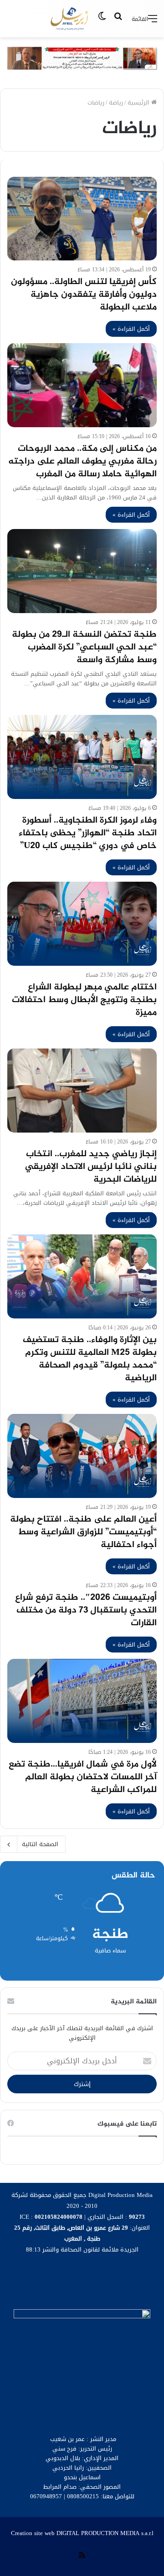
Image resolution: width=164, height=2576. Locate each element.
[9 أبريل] (70, 19)
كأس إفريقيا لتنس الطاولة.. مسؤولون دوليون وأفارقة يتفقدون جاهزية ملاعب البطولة (84, 295)
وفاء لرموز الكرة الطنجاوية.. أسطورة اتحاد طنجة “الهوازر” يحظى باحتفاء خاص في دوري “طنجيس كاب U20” (88, 833)
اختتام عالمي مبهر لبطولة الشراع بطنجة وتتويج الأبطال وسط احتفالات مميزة (84, 1000)
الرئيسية (139, 102)
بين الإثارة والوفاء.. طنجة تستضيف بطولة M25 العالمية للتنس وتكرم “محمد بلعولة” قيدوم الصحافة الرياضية (90, 1359)
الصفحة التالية (40, 1844)
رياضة (116, 102)
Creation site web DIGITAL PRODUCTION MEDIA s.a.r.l (82, 2533)
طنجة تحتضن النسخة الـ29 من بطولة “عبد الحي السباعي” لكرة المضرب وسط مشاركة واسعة (84, 647)
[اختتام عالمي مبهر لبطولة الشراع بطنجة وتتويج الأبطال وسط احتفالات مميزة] (82, 924)
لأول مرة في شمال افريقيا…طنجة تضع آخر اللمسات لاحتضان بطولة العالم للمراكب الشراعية (83, 1777)
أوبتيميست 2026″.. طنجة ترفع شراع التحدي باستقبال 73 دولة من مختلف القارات (86, 1610)
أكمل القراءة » (131, 329)
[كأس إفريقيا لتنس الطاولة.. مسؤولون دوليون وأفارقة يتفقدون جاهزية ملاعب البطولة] (82, 219)
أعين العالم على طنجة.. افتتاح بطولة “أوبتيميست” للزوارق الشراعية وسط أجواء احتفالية (83, 1532)
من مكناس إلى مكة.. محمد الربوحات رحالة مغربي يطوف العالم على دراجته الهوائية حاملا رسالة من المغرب (82, 462)
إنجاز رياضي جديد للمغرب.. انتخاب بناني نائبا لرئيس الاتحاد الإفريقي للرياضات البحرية (91, 1167)
